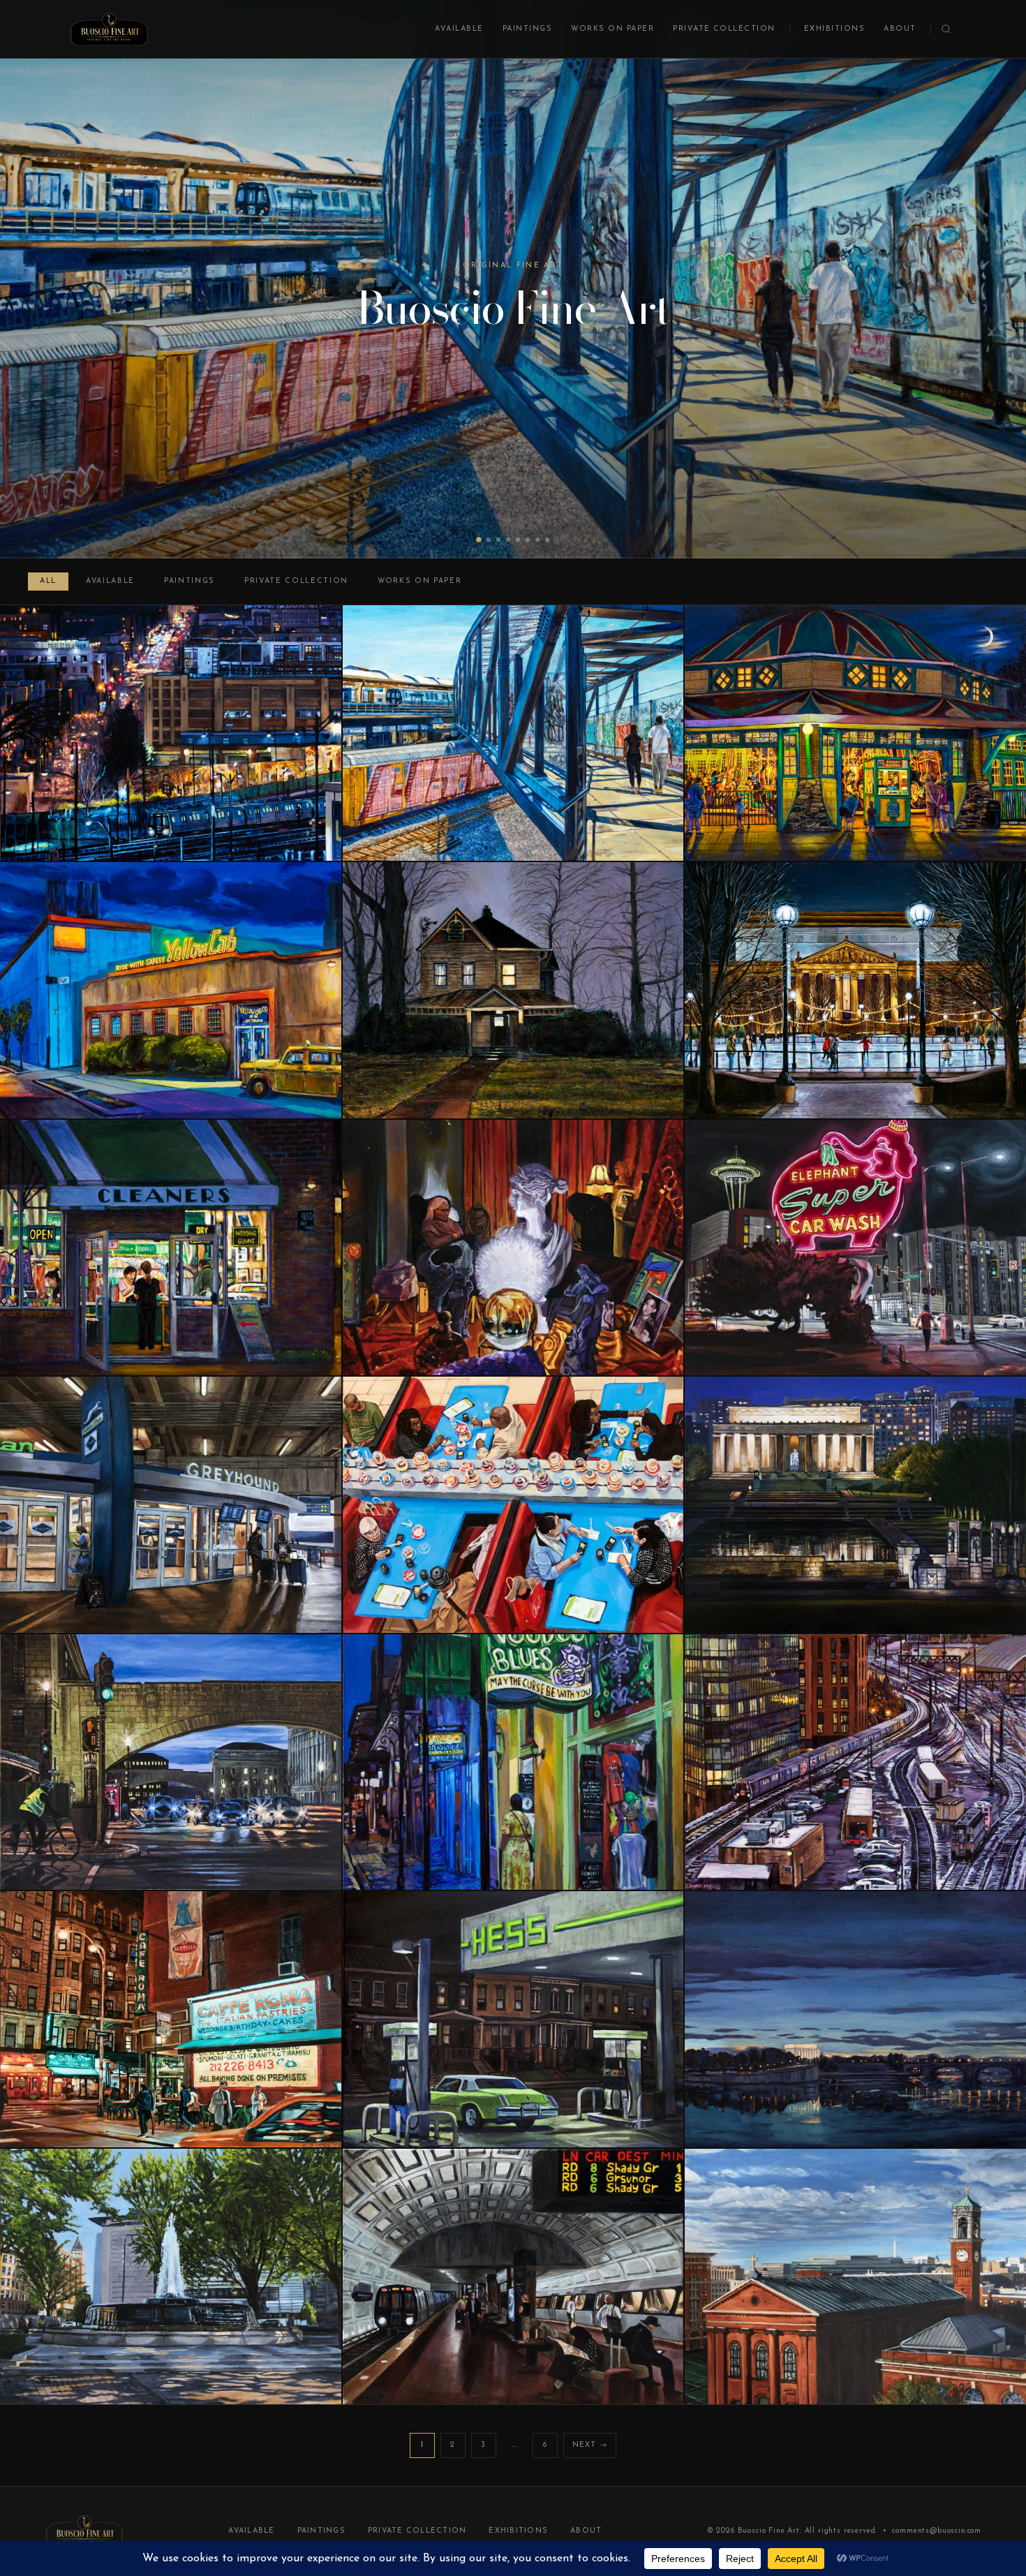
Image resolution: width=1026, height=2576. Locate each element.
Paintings (527, 29)
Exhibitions (834, 29)
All (48, 581)
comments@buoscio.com (937, 2531)
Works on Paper (612, 29)
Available (459, 29)
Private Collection (724, 29)
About (900, 29)
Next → (590, 2445)
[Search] (946, 29)
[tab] (479, 540)
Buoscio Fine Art (769, 2531)
